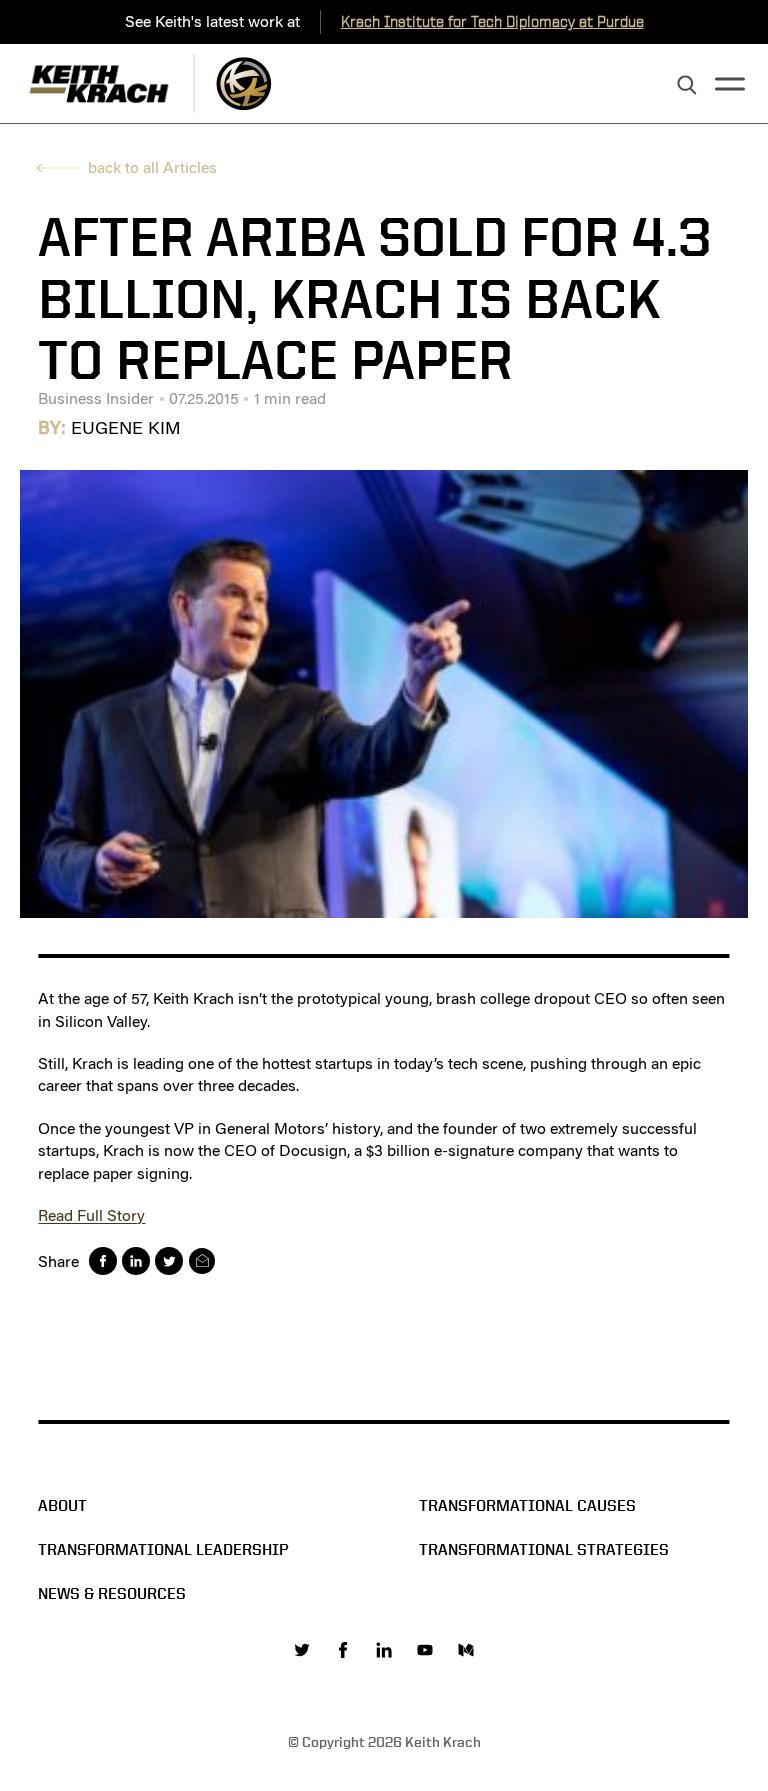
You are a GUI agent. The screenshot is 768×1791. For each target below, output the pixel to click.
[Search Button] (687, 86)
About (62, 1505)
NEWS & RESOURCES (112, 1593)
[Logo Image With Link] (243, 83)
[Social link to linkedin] (384, 1650)
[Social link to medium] (466, 1650)
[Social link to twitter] (302, 1650)
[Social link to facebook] (343, 1650)
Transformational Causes (527, 1505)
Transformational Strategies (544, 1549)
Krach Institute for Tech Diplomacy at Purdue (492, 21)
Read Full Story (91, 1215)
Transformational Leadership (163, 1549)
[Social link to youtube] (425, 1650)
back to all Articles (152, 167)
